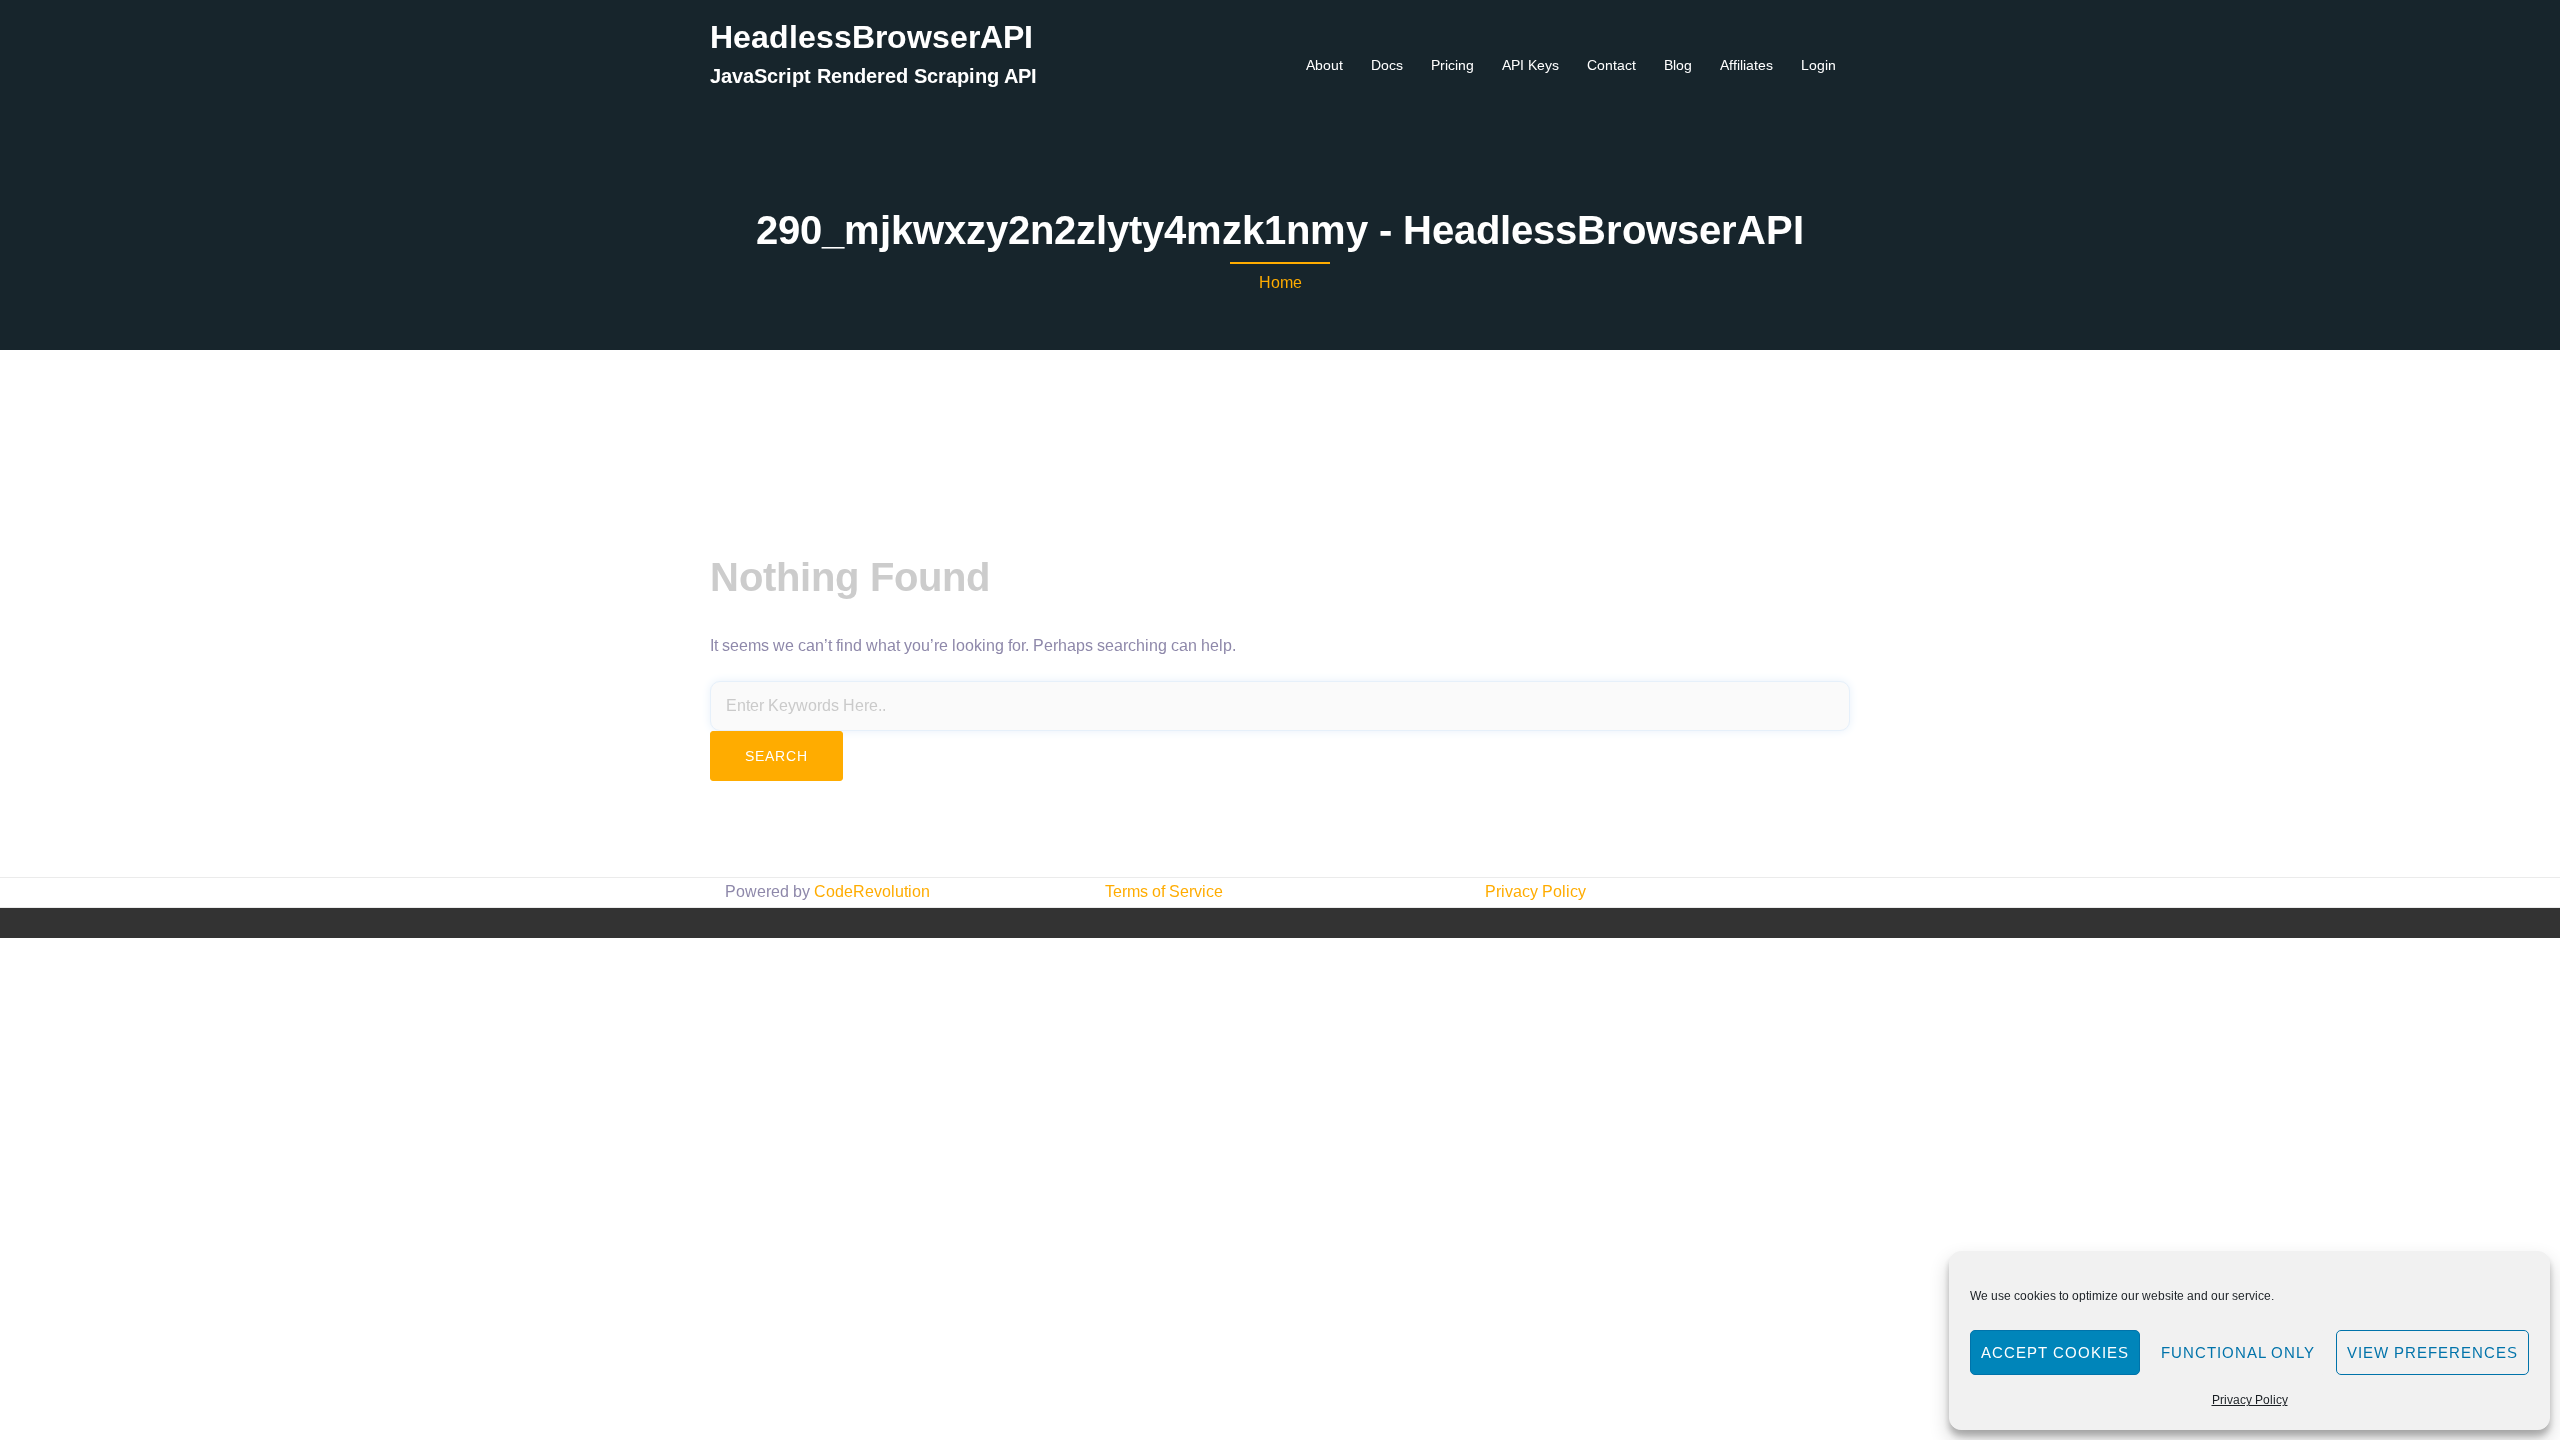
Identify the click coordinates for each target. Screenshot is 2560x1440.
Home (1280, 282)
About (1324, 65)
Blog (1678, 65)
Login (1818, 65)
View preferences (2432, 1352)
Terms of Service (1164, 891)
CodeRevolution (872, 891)
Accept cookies (2055, 1352)
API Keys (1530, 65)
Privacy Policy (2250, 1400)
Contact (1611, 65)
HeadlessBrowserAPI (871, 37)
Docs (1387, 65)
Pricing (1452, 65)
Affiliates (1746, 65)
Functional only (2238, 1352)
